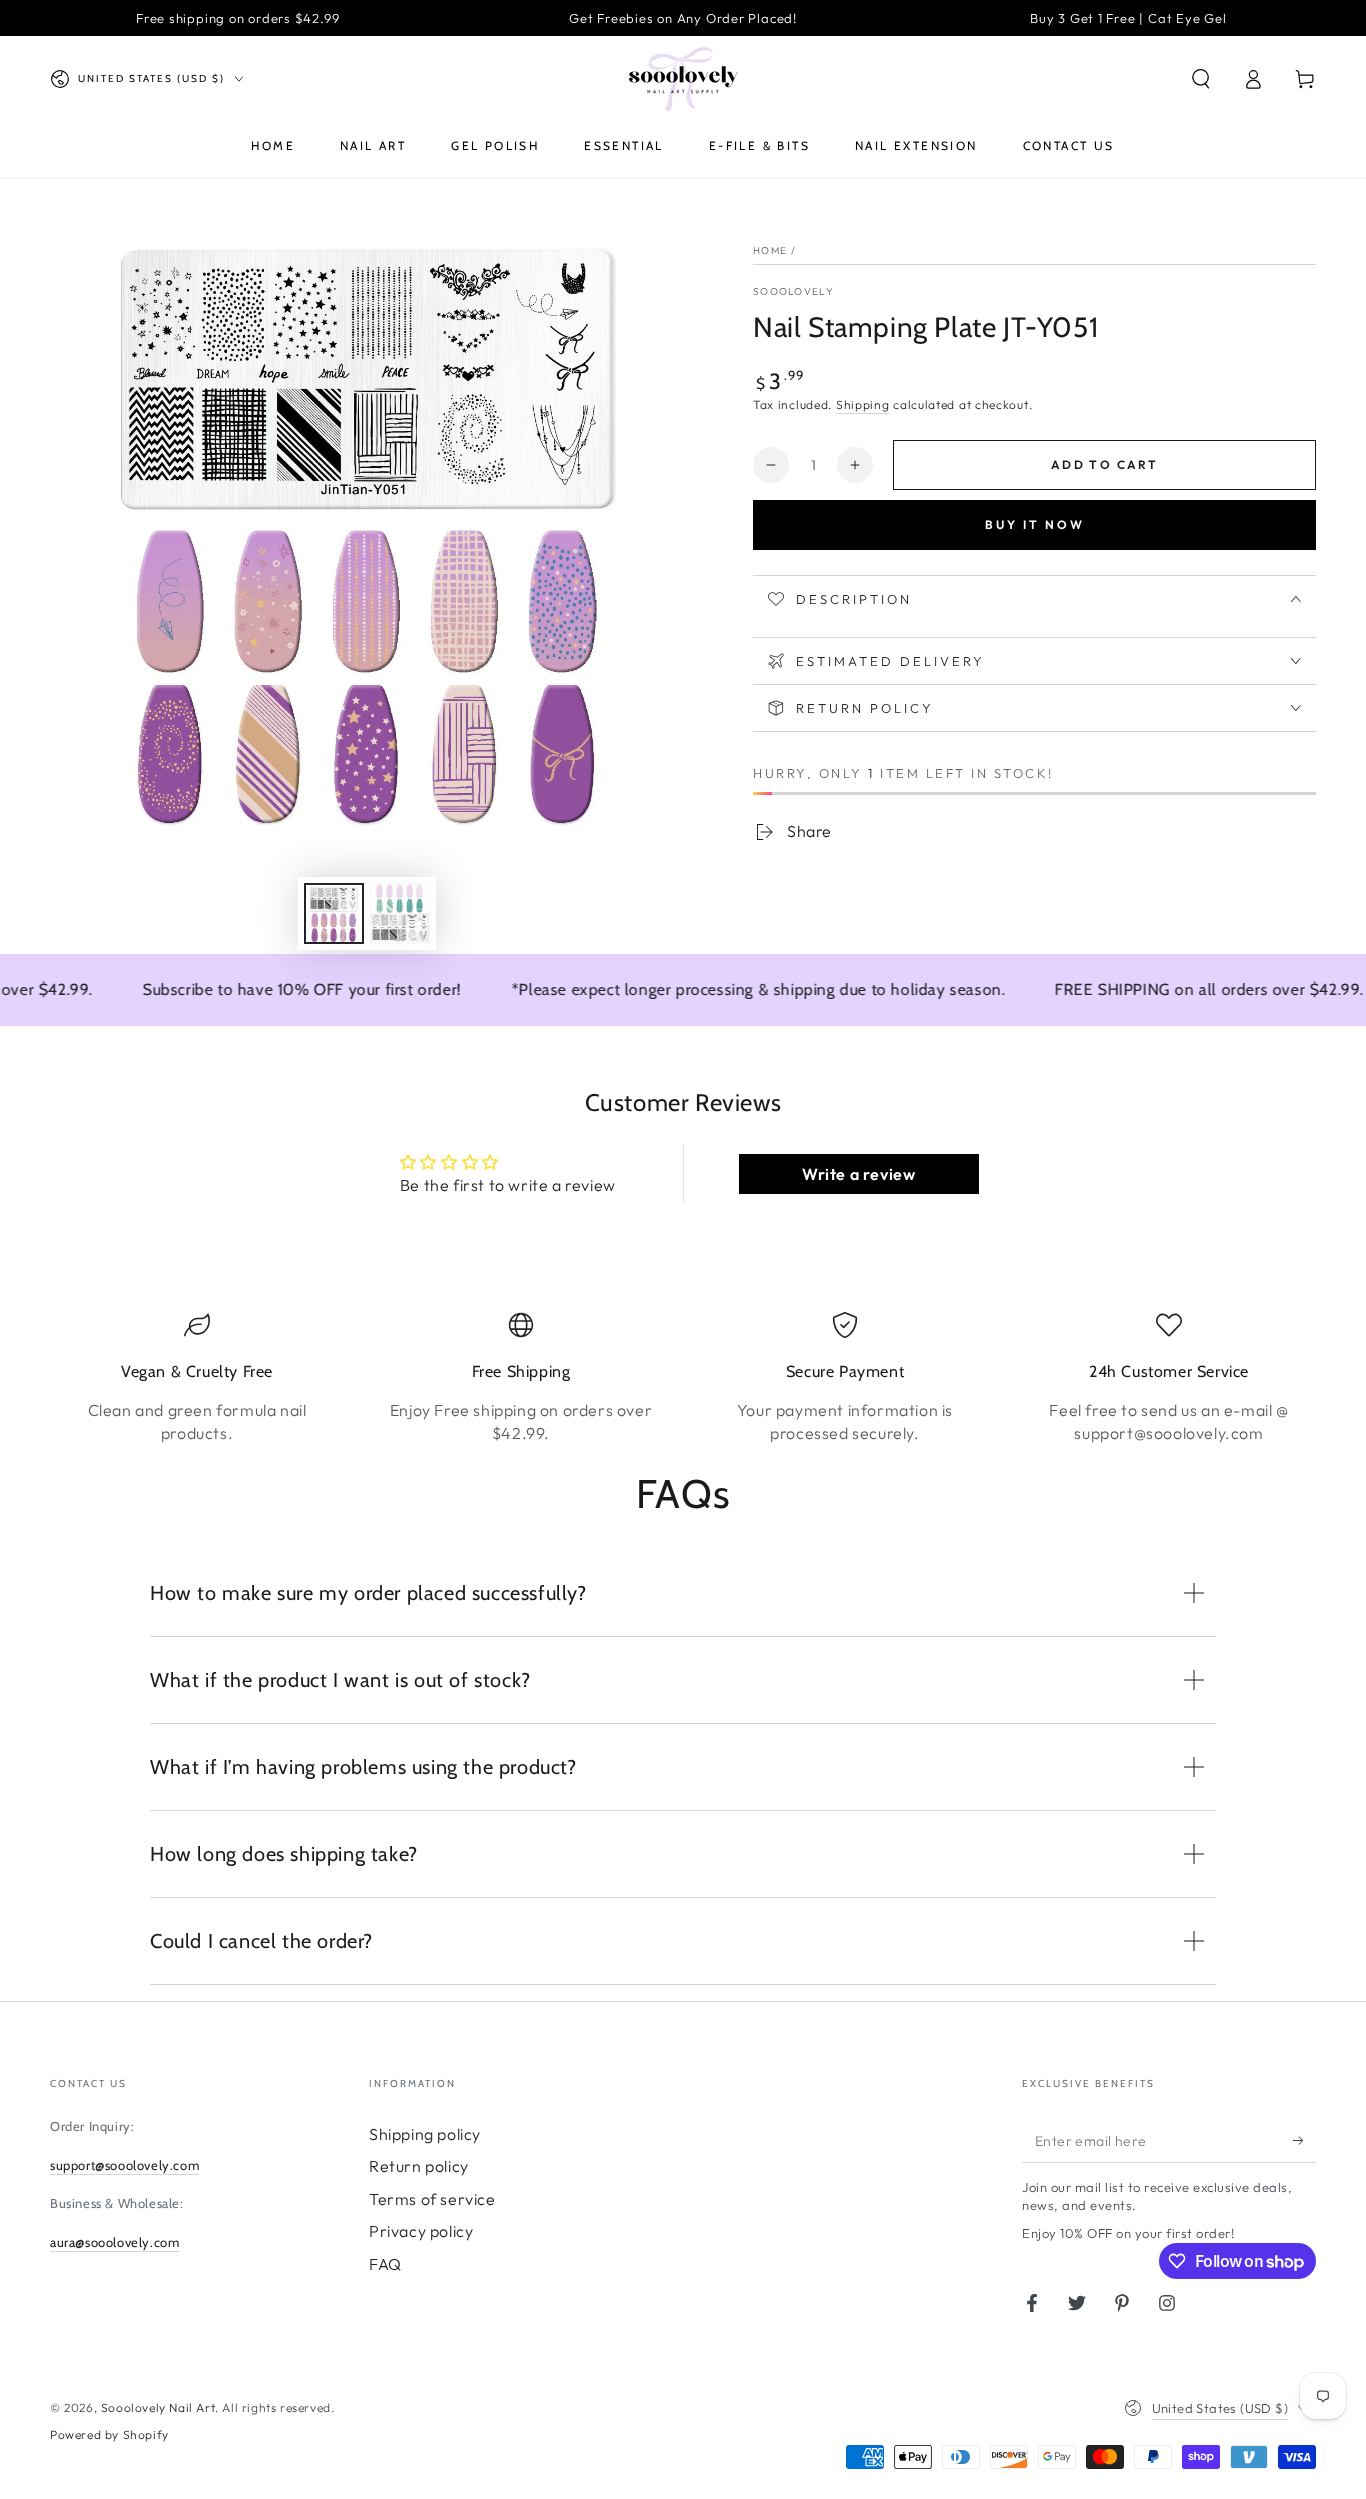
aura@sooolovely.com (114, 2242)
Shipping (863, 404)
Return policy (419, 2166)
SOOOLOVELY (793, 291)
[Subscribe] (1304, 2140)
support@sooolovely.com (124, 2165)
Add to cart (1104, 464)
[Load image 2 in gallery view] (400, 913)
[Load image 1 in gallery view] (334, 913)
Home (770, 250)
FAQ (385, 2264)
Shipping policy (425, 2134)
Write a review (858, 1174)
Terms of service (432, 2199)
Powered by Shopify (109, 2434)
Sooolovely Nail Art (158, 2407)
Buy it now (1035, 524)
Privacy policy (421, 2231)
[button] (1201, 79)
